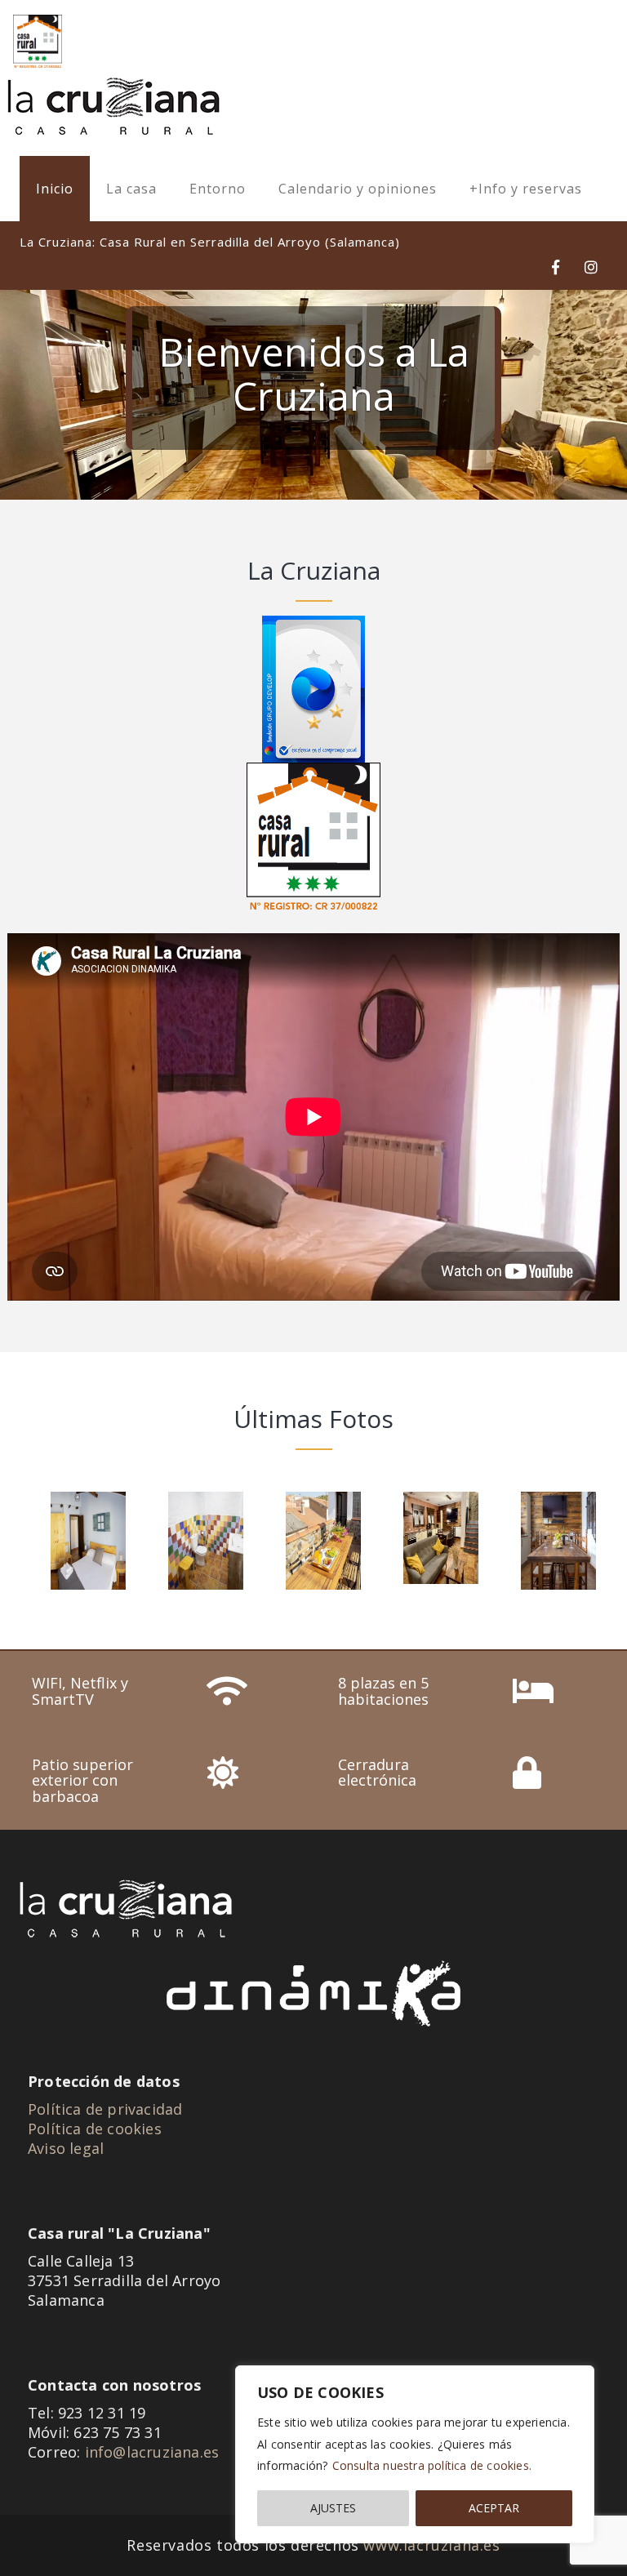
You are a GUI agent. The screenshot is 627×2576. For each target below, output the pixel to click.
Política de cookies (95, 2129)
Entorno (218, 189)
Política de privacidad (105, 2109)
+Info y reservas (526, 189)
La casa (131, 189)
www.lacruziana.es (431, 2545)
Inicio (55, 189)
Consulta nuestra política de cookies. (432, 2465)
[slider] (313, 395)
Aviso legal (66, 2148)
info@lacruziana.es (152, 2452)
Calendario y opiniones (358, 189)
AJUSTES (333, 2508)
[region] (415, 2454)
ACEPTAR (494, 2508)
